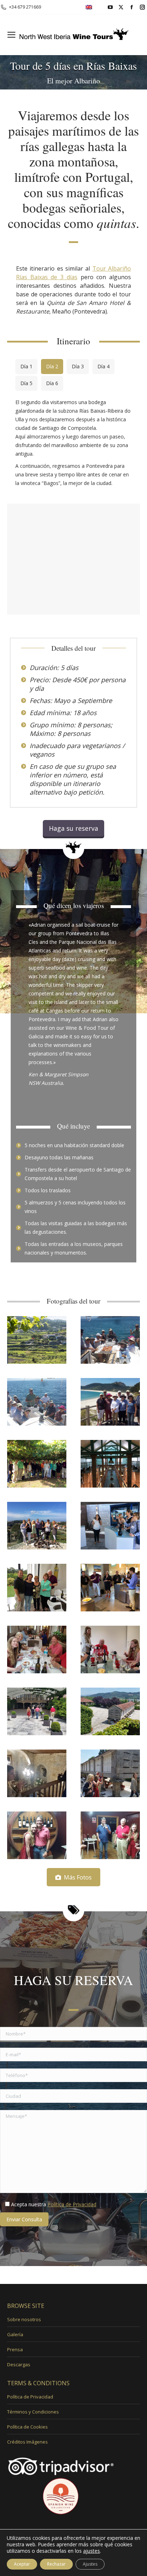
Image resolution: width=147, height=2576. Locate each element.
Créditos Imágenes (27, 2442)
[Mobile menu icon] (11, 35)
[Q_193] (37, 1340)
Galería (15, 2334)
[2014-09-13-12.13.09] (37, 1526)
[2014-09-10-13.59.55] (37, 1588)
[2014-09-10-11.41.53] (110, 1588)
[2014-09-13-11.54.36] (110, 1526)
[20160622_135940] (110, 1711)
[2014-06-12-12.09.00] (37, 1402)
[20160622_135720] (110, 1773)
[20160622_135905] (37, 1773)
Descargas (19, 2364)
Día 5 (26, 383)
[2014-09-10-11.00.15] (37, 1464)
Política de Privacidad (72, 2204)
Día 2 (52, 366)
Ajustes (90, 2564)
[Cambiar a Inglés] (89, 7)
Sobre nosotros (24, 2319)
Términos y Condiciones (33, 2412)
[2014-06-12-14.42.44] (110, 1340)
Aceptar (22, 2564)
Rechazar (56, 2564)
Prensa (15, 2349)
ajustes (92, 2551)
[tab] (26, 367)
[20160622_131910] (37, 1835)
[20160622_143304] (110, 1650)
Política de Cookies (27, 2427)
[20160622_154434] (37, 1650)
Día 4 (103, 366)
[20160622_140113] (37, 1711)
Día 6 (52, 383)
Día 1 (26, 366)
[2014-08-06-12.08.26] (110, 1464)
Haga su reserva (73, 828)
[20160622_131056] (110, 1835)
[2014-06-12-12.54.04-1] (110, 1402)
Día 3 (78, 366)
